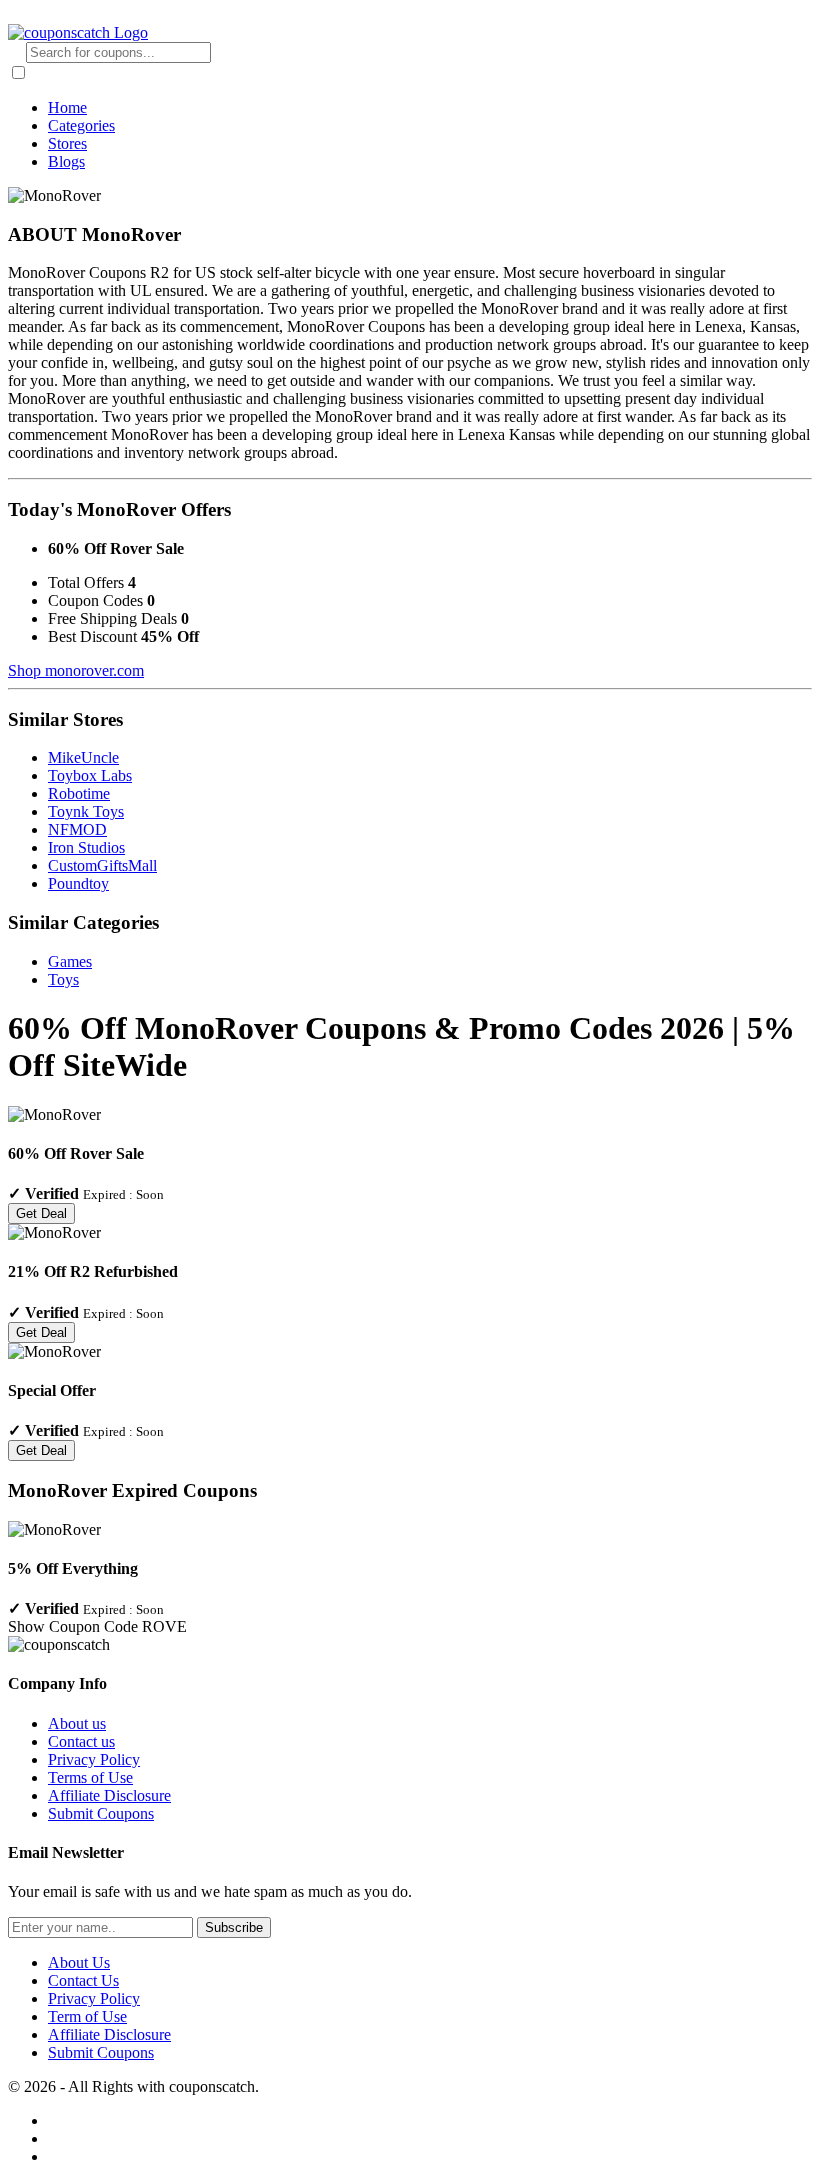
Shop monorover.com (76, 670)
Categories (81, 125)
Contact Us (83, 1980)
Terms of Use (90, 1777)
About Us (79, 1962)
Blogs (66, 161)
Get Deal (41, 1213)
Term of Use (87, 2016)
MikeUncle (83, 757)
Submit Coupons (101, 1813)
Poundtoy (78, 883)
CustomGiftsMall (102, 865)
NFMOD (77, 829)
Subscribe (234, 1927)
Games (70, 961)
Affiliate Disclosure (109, 1795)
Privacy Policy (94, 1759)
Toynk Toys (86, 811)
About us (77, 1723)
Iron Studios (86, 847)
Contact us (81, 1741)
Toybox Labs (90, 775)
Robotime (79, 793)
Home (67, 107)
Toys (63, 979)
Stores (67, 143)
